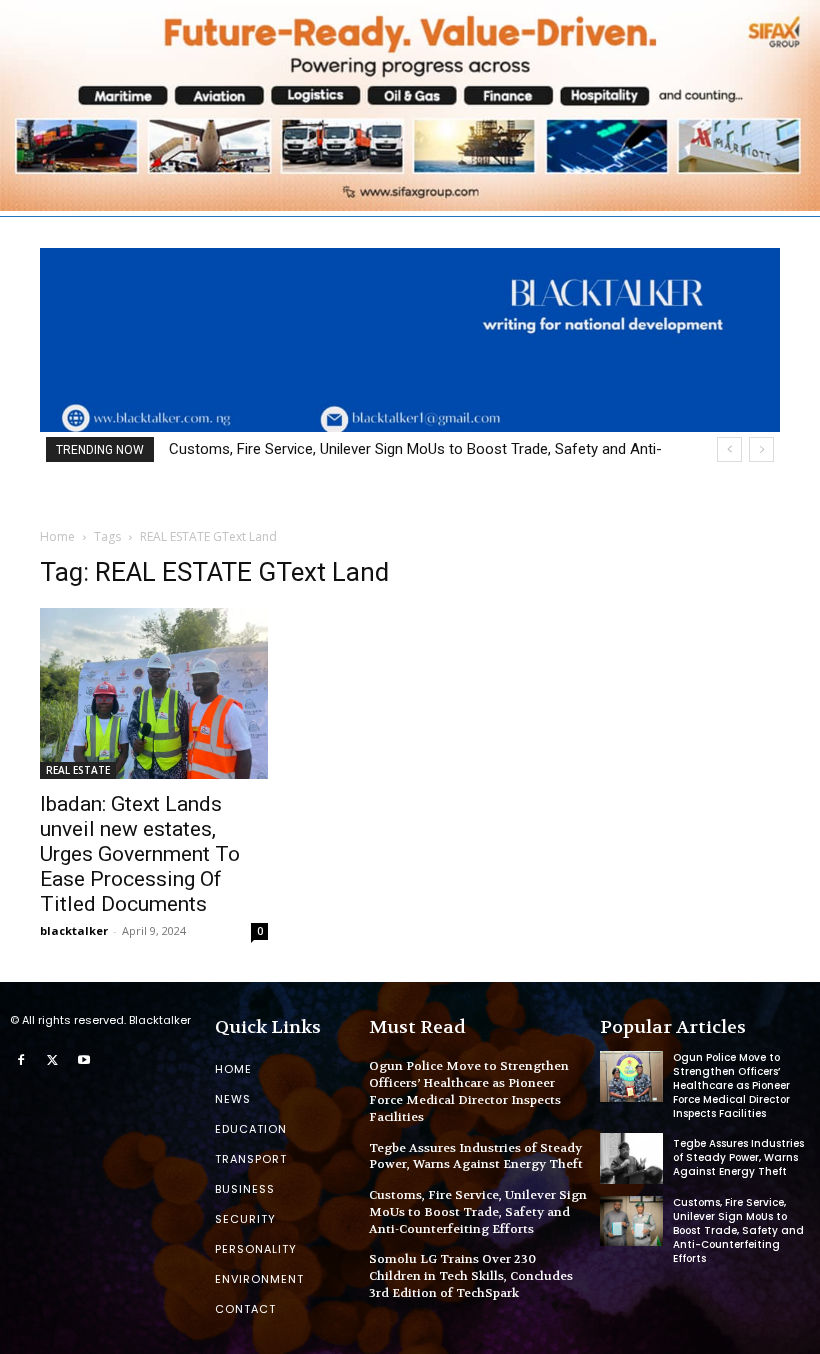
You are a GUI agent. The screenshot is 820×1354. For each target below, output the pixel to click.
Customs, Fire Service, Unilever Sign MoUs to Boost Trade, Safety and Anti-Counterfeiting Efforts (478, 1212)
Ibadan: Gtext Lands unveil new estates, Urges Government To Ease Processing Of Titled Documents (140, 854)
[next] (761, 449)
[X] (53, 1061)
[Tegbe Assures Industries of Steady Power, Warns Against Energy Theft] (631, 1158)
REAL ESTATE (78, 770)
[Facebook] (21, 1061)
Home (57, 536)
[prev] (729, 449)
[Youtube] (84, 1061)
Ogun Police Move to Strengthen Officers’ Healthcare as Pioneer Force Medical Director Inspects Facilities (469, 1091)
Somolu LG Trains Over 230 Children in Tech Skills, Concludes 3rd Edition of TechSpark (471, 1276)
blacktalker (74, 930)
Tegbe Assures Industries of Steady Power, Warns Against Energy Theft (476, 1156)
